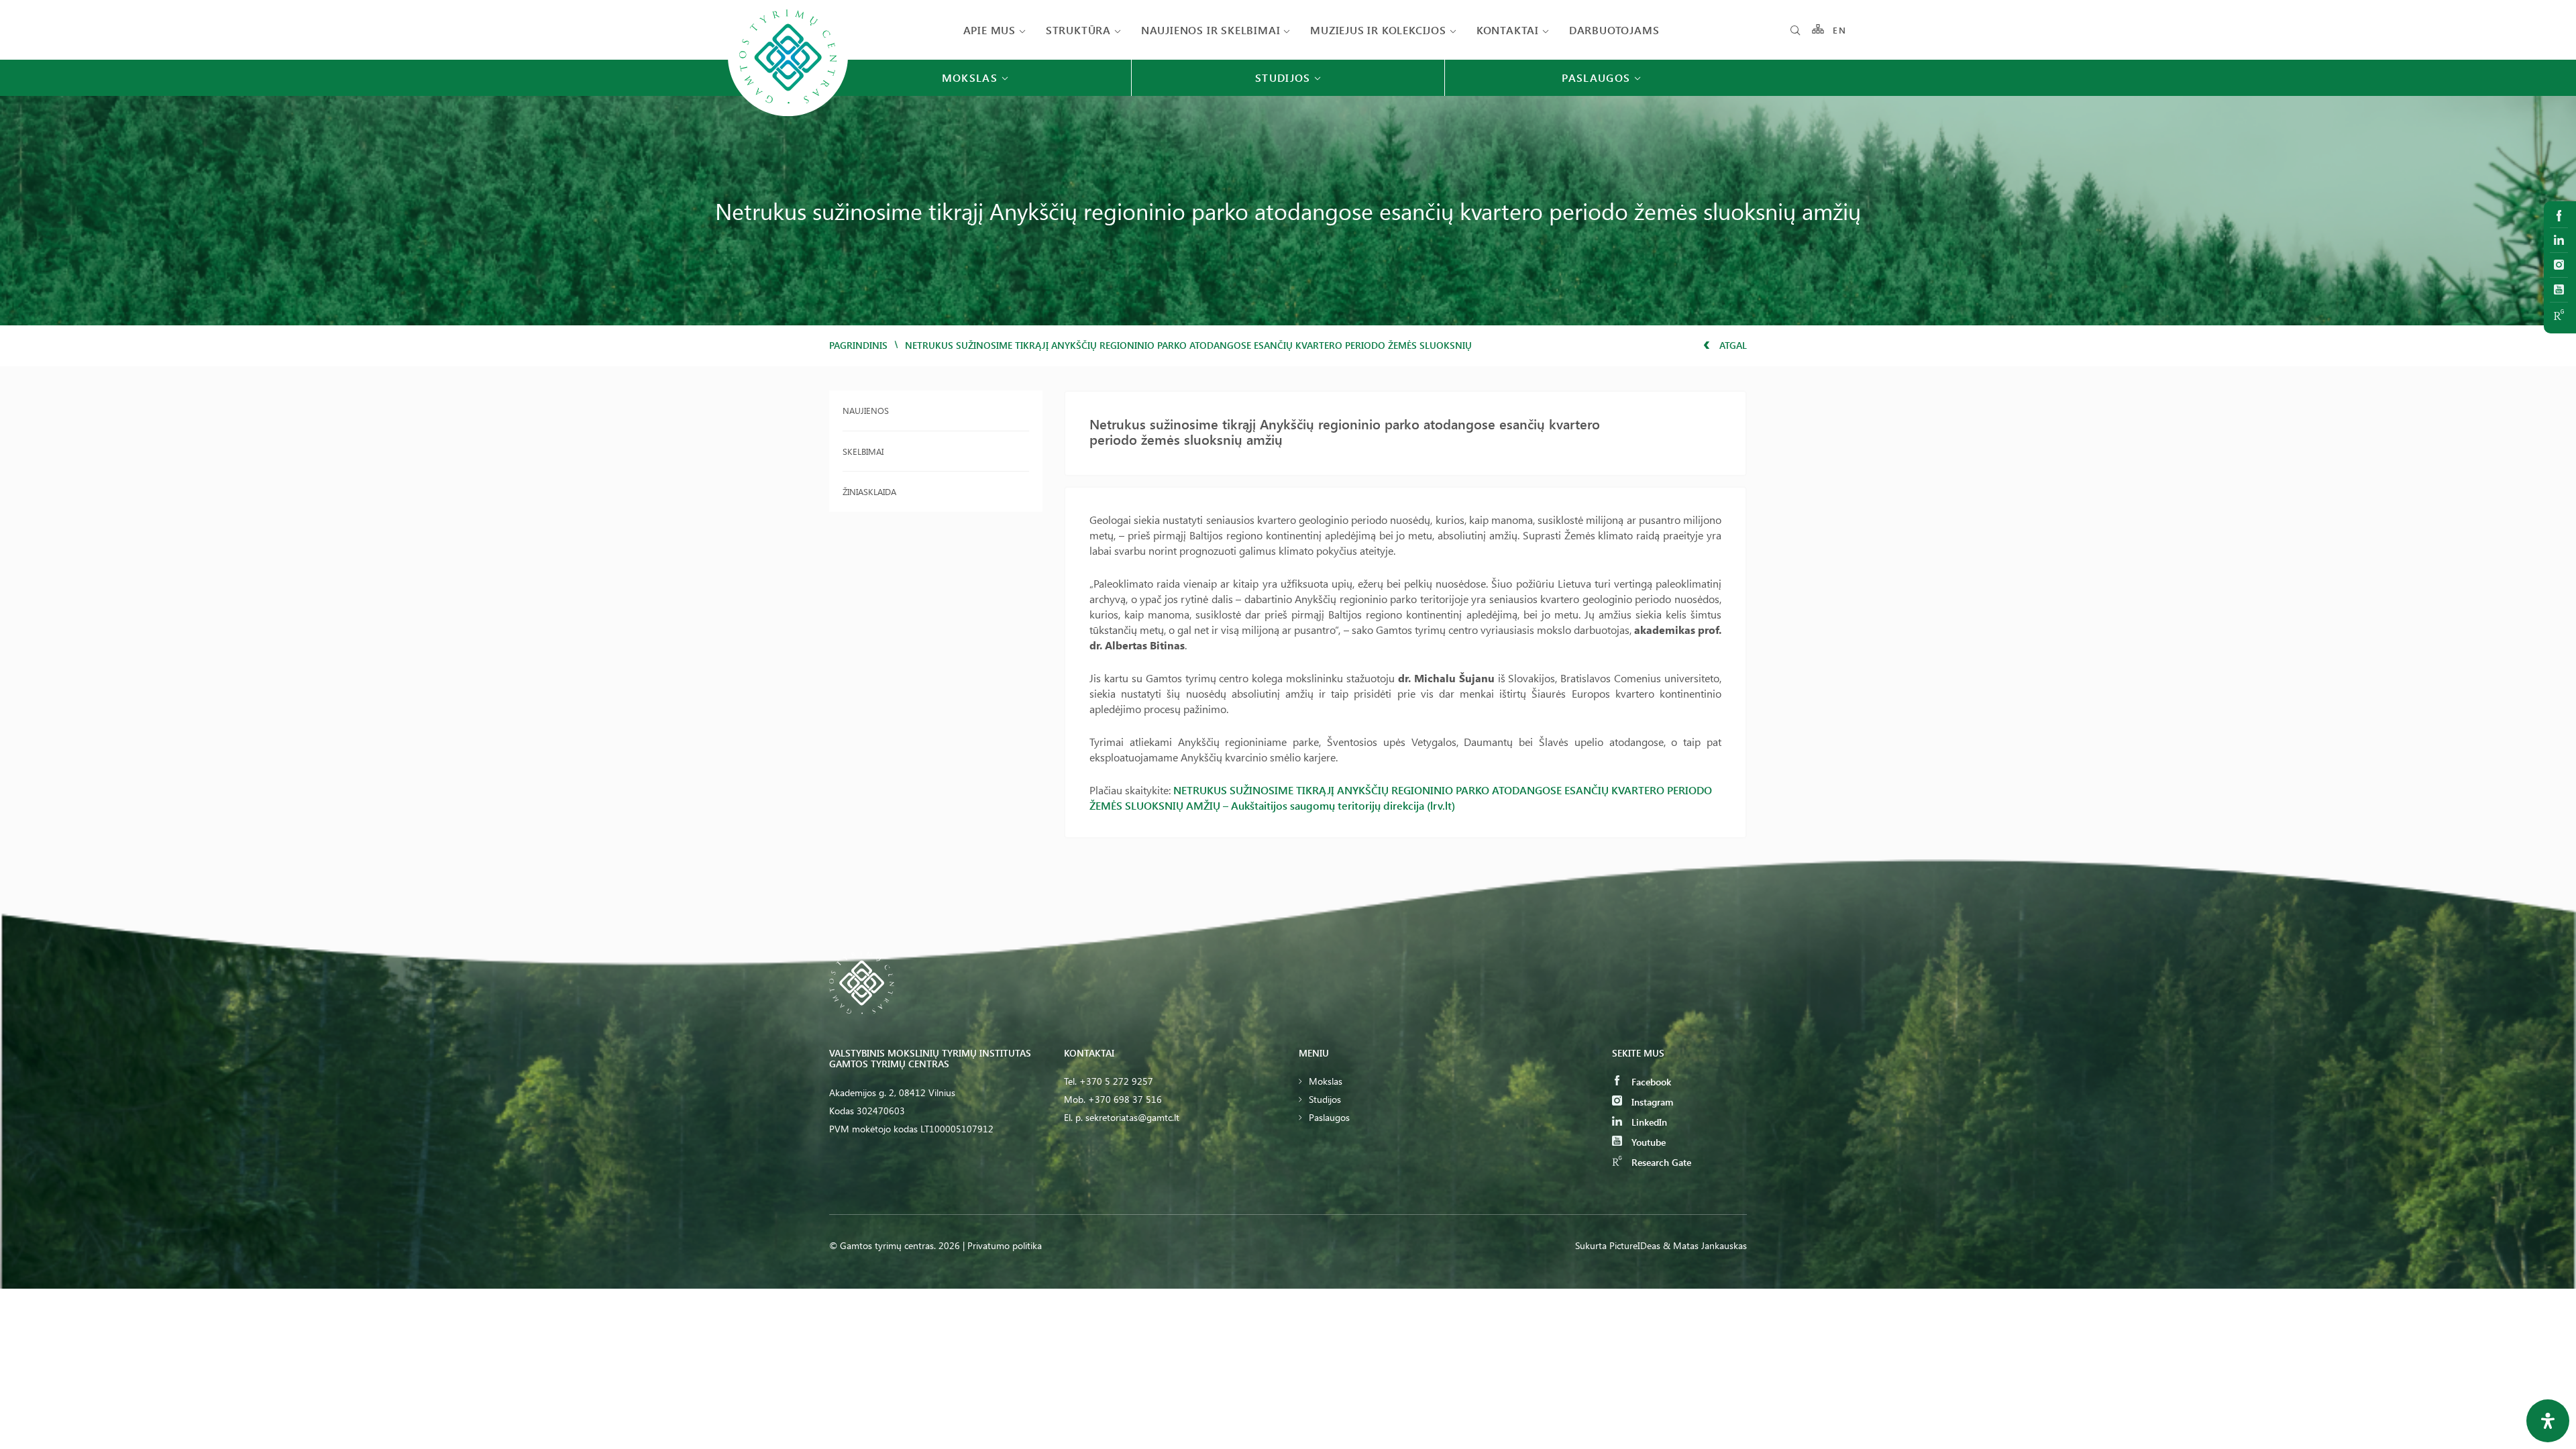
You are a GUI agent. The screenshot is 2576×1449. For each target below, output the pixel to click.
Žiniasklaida (869, 491)
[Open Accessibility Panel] (2548, 1421)
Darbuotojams (1614, 30)
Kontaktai (1508, 30)
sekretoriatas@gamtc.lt (1132, 1117)
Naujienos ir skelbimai (1211, 30)
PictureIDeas (1635, 1245)
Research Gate (1660, 1162)
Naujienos (866, 410)
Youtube (1647, 1142)
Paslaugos (1329, 1117)
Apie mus (989, 30)
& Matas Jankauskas (1705, 1245)
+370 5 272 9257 (1116, 1081)
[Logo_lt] (788, 115)
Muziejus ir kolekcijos (1378, 30)
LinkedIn (1648, 1122)
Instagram (1651, 1102)
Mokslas (1326, 1081)
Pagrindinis (858, 345)
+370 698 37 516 (1125, 1099)
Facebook (1650, 1082)
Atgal (1732, 345)
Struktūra (1078, 30)
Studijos (1325, 1099)
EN (1839, 30)
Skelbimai (863, 451)
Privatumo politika (1005, 1245)
